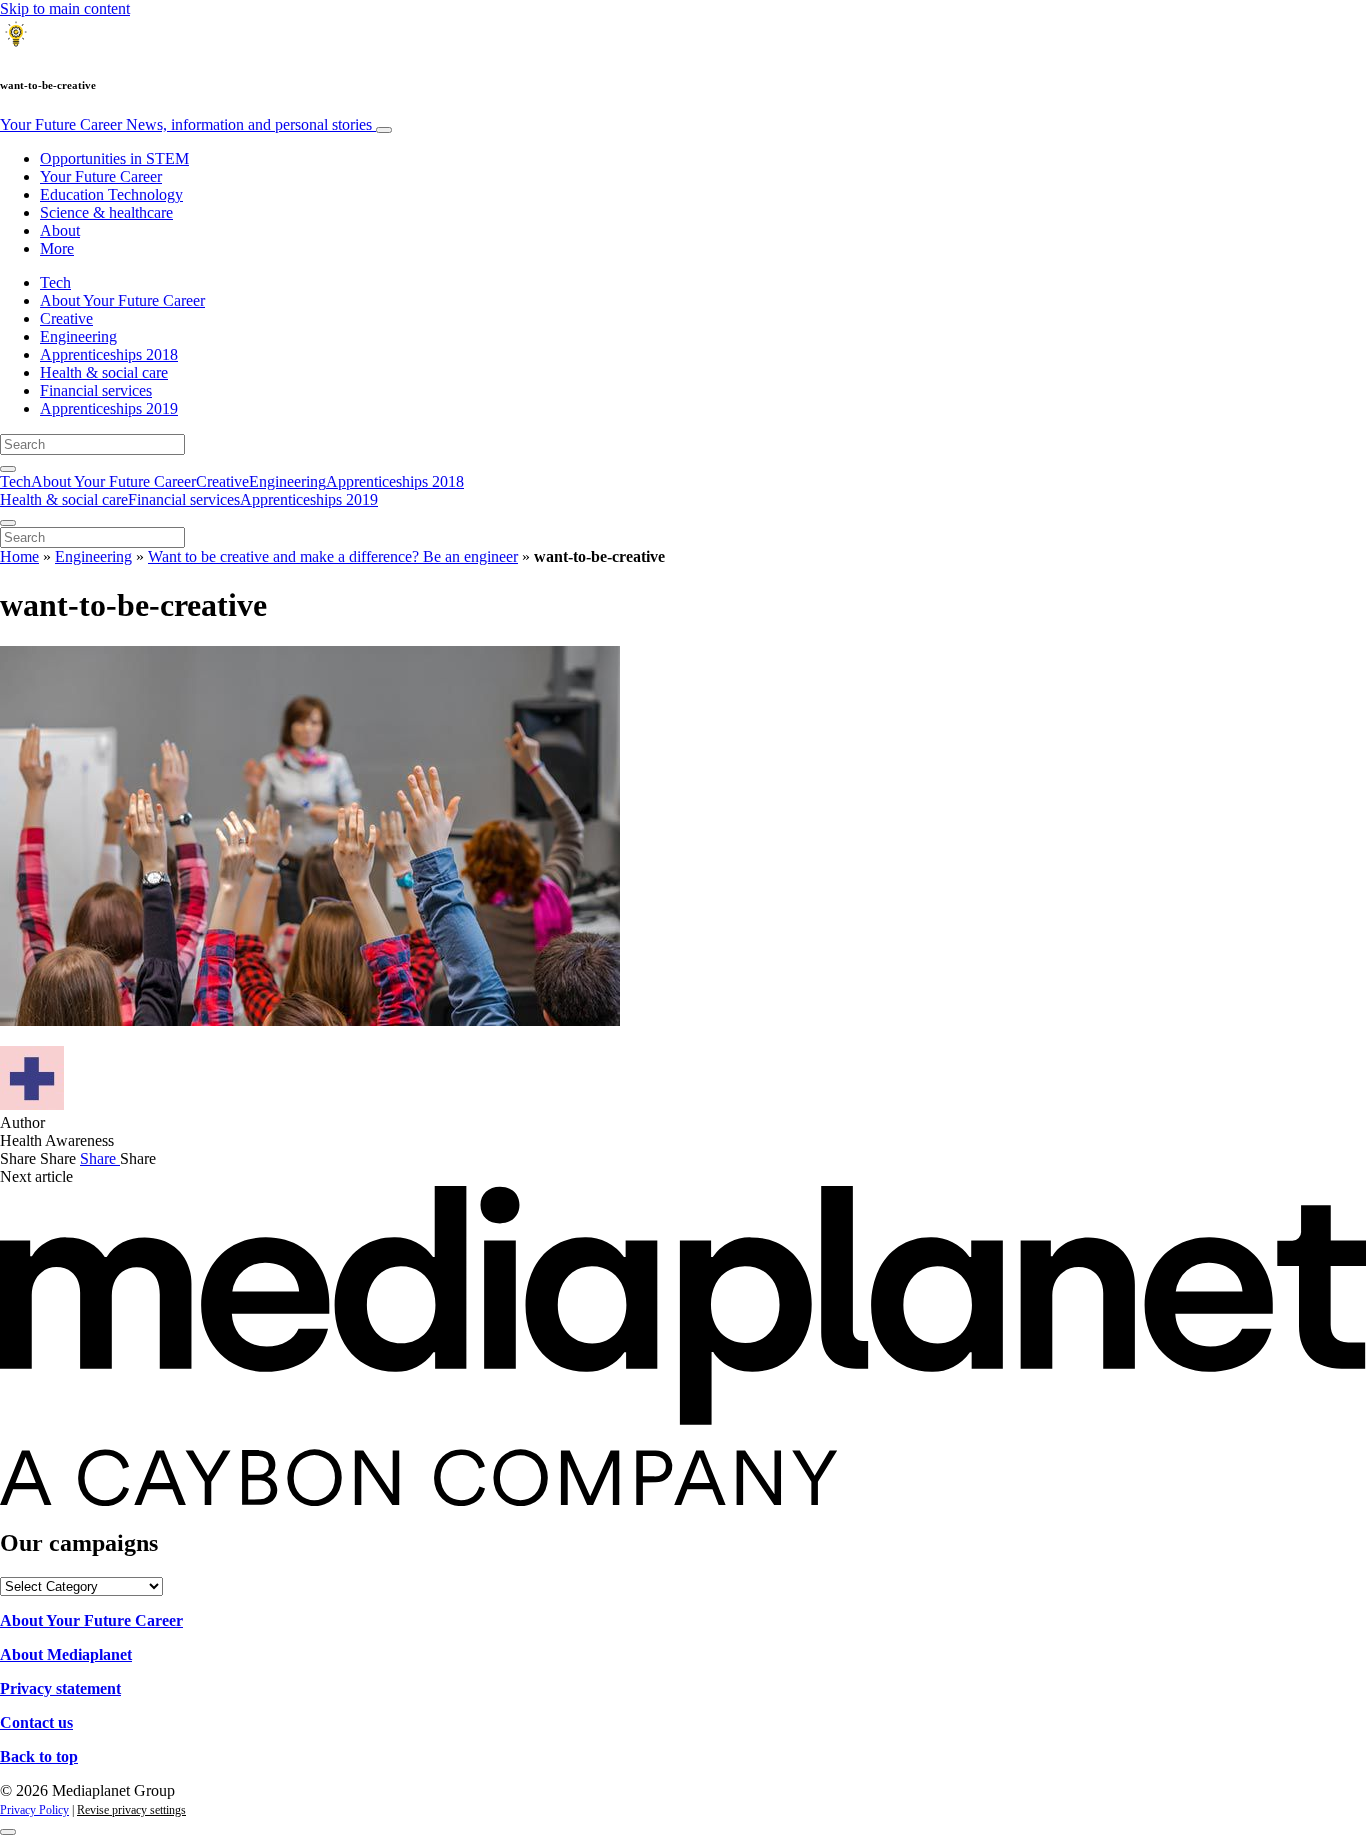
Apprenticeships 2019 (109, 408)
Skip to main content (65, 8)
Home (19, 556)
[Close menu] (8, 523)
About (60, 230)
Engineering (78, 336)
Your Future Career (186, 124)
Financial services (96, 390)
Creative (66, 318)
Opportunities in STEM (114, 158)
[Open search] (8, 469)
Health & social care (104, 372)
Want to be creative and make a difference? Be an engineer (333, 556)
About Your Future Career (122, 300)
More (57, 248)
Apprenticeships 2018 (109, 354)
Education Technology (111, 194)
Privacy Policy (34, 1810)
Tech (55, 282)
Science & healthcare (106, 212)
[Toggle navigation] (384, 130)
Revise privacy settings (131, 1810)
